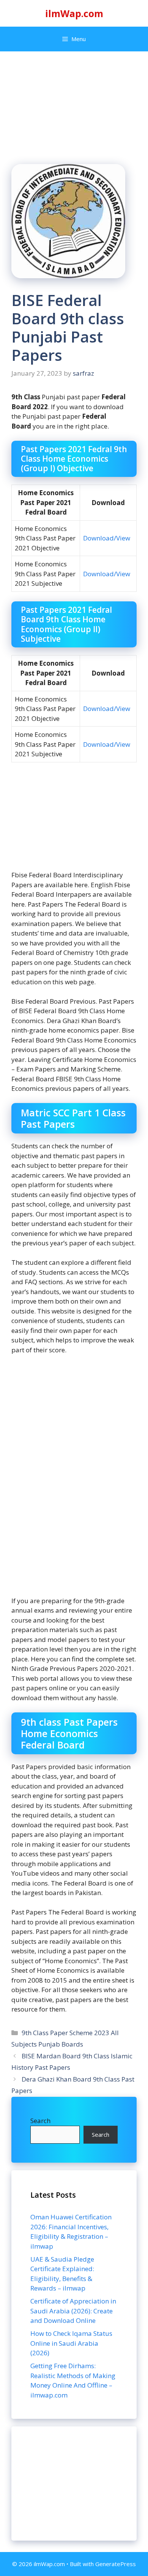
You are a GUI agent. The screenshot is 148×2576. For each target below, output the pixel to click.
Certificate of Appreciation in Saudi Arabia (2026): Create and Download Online (73, 2311)
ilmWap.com (74, 13)
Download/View (107, 538)
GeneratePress (116, 2564)
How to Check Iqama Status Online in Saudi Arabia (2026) (71, 2343)
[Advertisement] (74, 2484)
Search (40, 2121)
